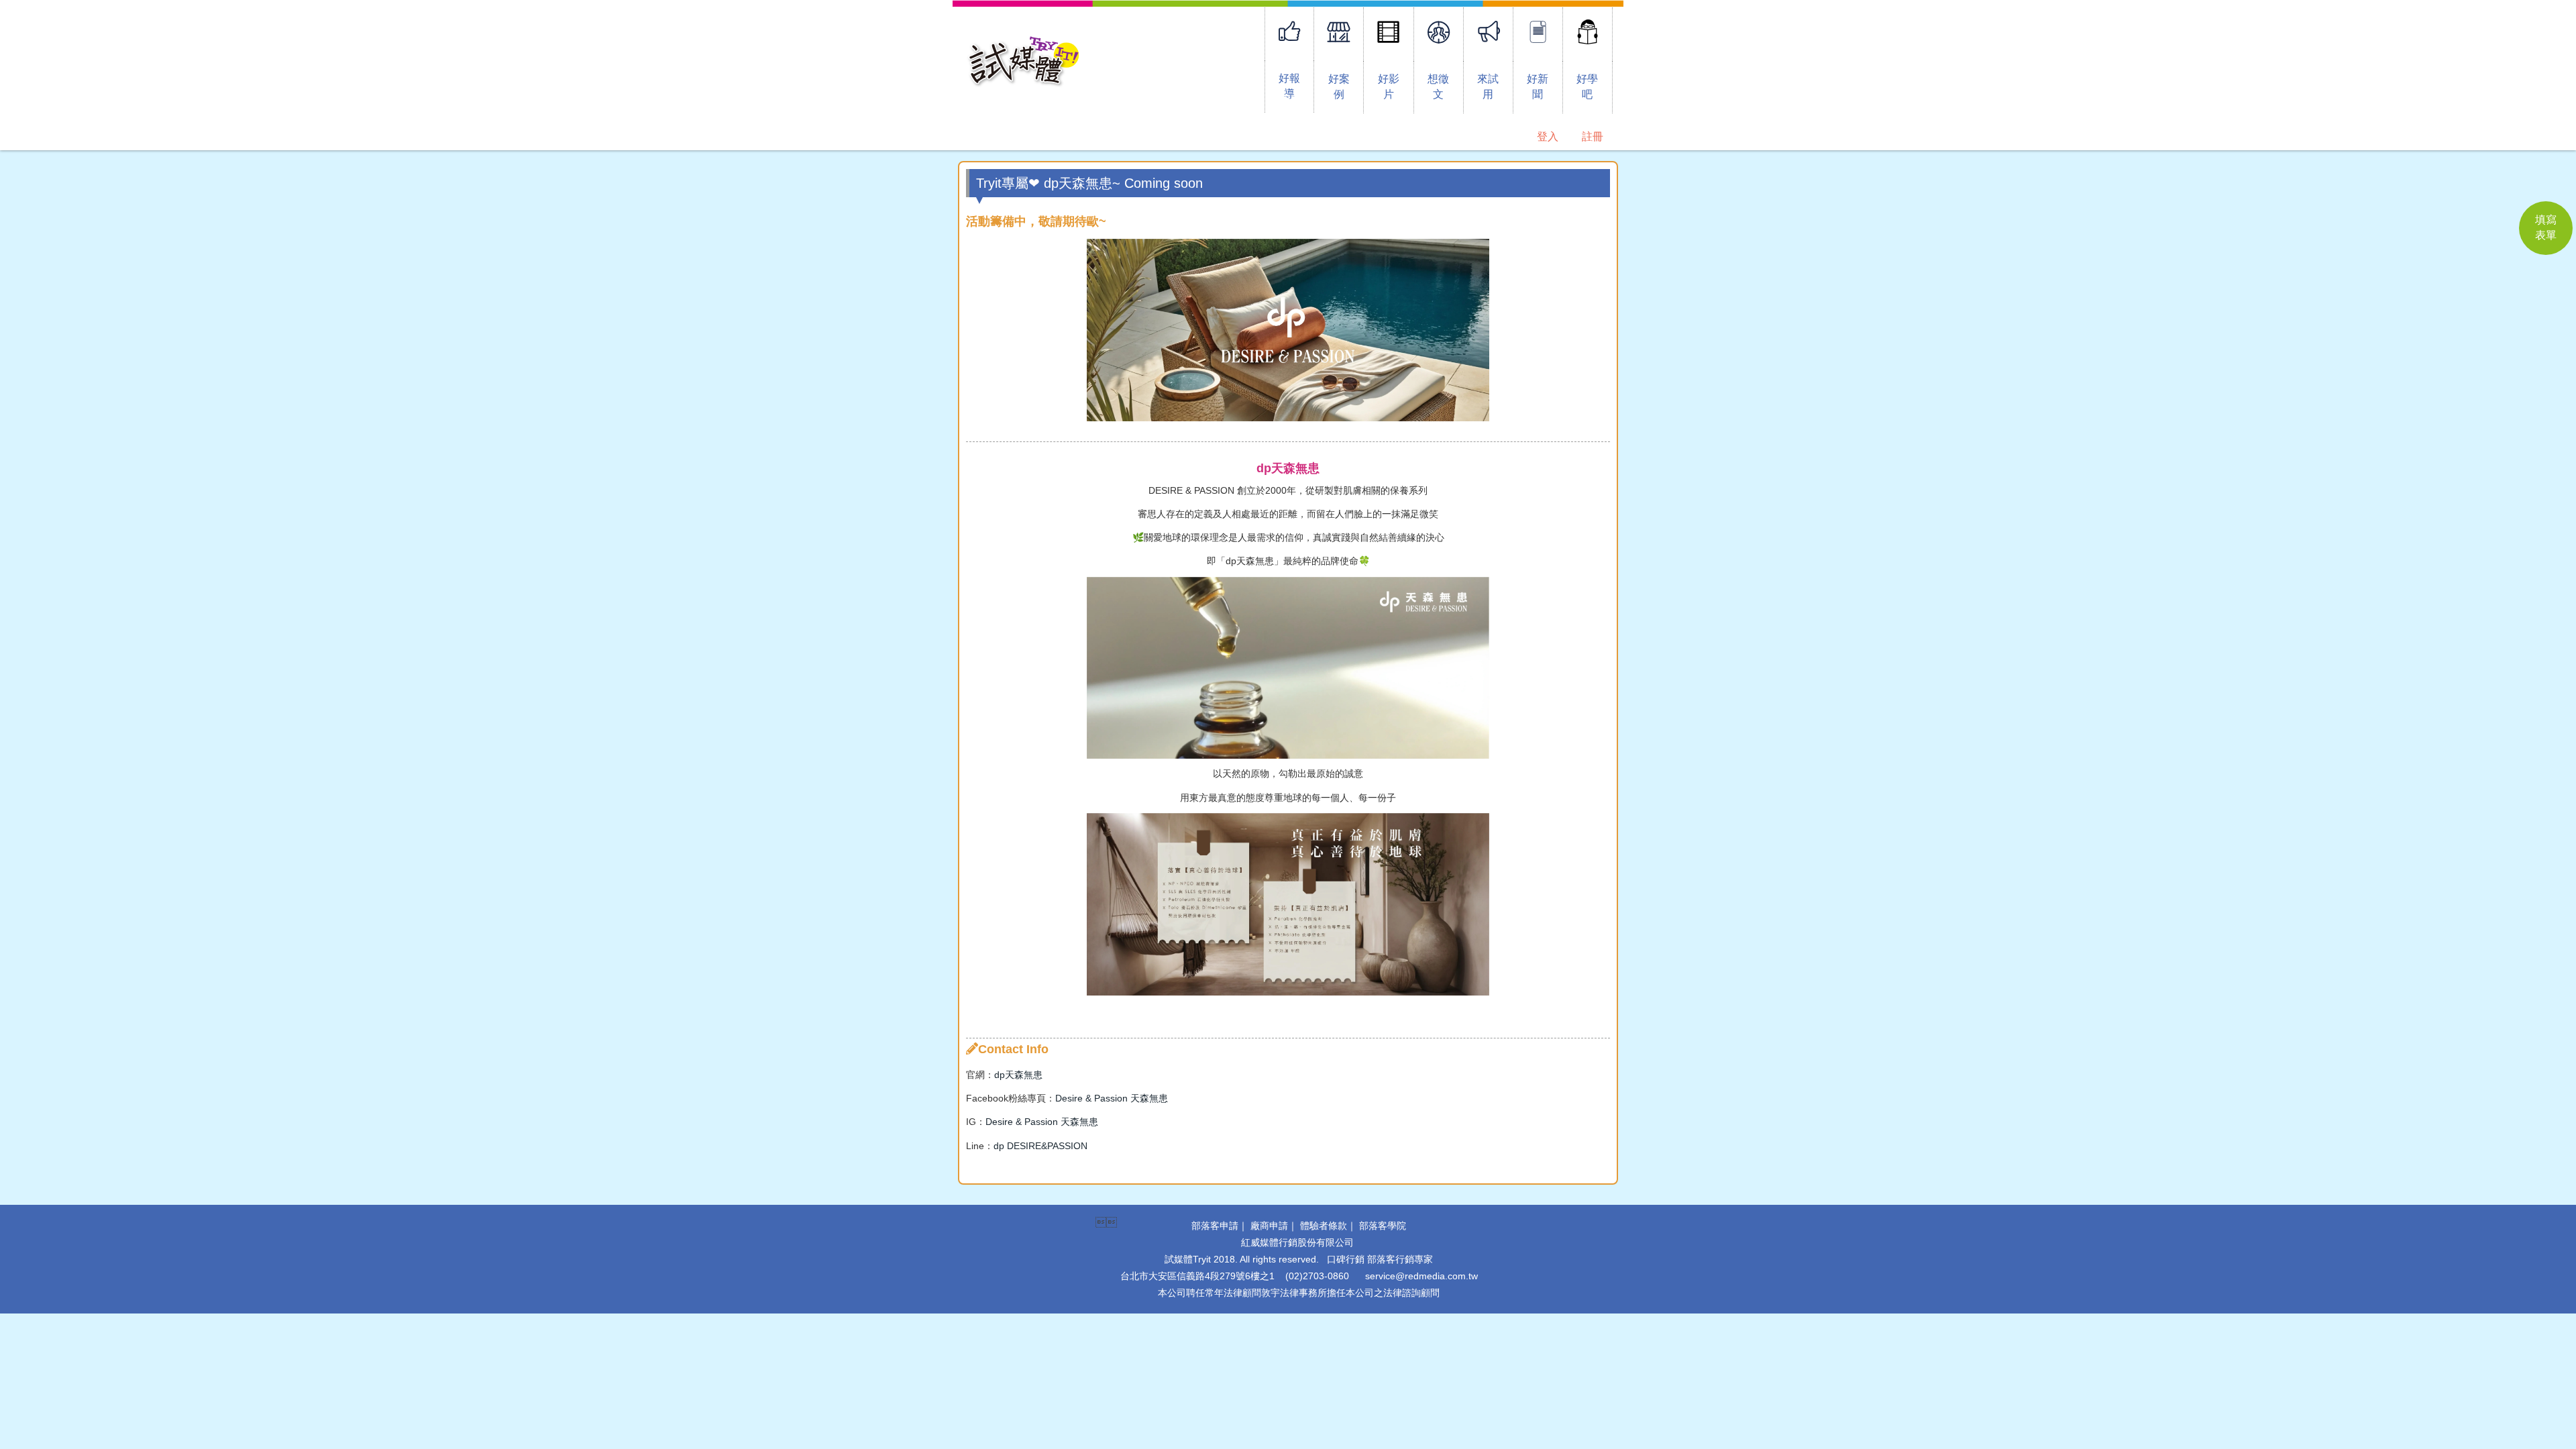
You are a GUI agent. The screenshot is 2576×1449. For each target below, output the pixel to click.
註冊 (1593, 137)
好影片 (1389, 87)
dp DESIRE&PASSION (1040, 1146)
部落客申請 (1215, 1226)
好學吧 (1587, 87)
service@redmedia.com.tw (1421, 1276)
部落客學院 (1383, 1226)
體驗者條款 (1324, 1226)
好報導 (1289, 86)
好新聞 (1538, 87)
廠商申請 (1269, 1226)
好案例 (1339, 87)
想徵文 (1438, 87)
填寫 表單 (2546, 227)
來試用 (1488, 87)
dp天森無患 (1018, 1075)
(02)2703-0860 (1317, 1276)
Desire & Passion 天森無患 (1112, 1098)
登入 (1548, 137)
